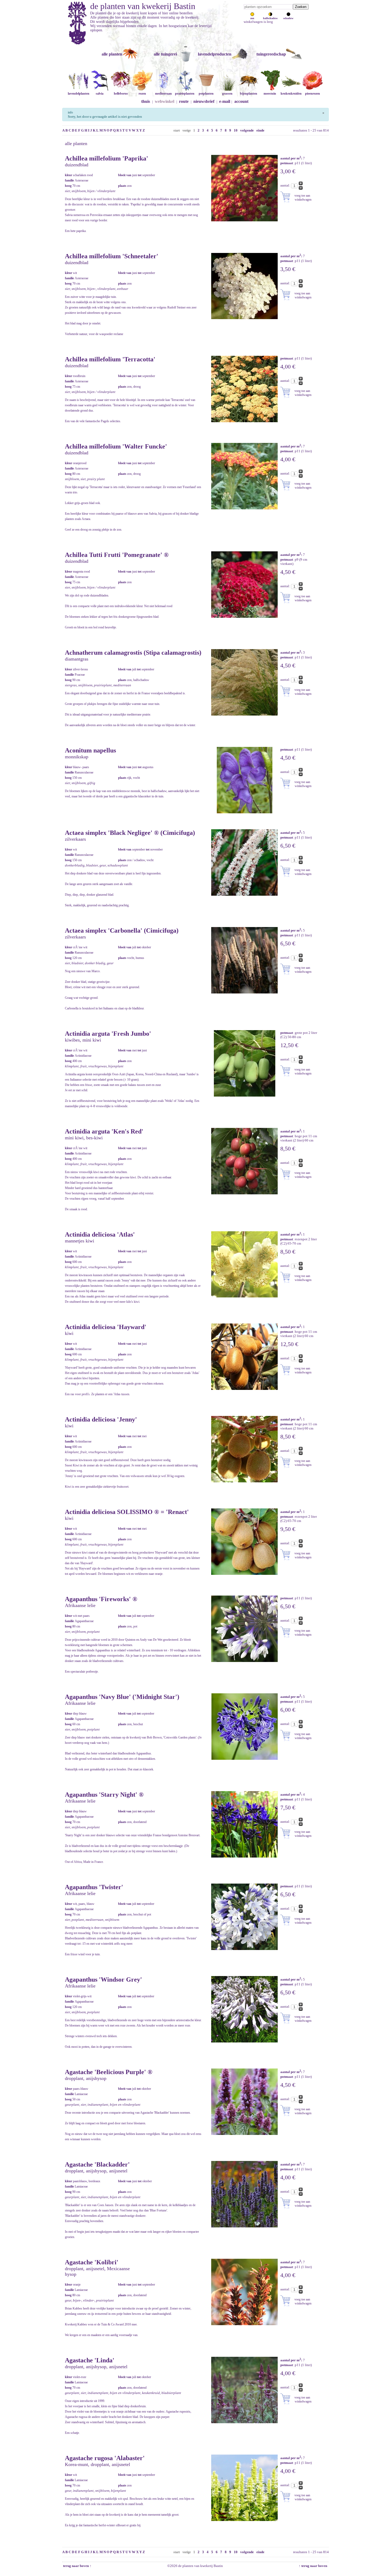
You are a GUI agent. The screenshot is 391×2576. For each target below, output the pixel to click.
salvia (100, 94)
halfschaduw (270, 18)
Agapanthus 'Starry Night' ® (104, 1795)
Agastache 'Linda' (90, 2360)
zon (252, 18)
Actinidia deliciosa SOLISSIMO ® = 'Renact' (127, 1512)
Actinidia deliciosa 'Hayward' (106, 1327)
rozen (142, 94)
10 (236, 130)
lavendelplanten (79, 94)
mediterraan (163, 94)
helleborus (121, 94)
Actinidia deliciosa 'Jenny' (101, 1419)
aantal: (286, 185)
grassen (227, 94)
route (184, 101)
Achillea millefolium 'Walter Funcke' (116, 446)
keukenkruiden (291, 94)
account (241, 101)
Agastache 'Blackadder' (97, 2164)
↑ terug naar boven (314, 2566)
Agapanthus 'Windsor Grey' (103, 1979)
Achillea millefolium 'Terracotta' (110, 359)
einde (260, 130)
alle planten (112, 54)
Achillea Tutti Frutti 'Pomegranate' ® (117, 555)
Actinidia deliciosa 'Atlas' (100, 1234)
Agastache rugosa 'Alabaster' (105, 2458)
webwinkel (165, 101)
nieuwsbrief (204, 101)
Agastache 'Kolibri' (92, 2262)
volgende (247, 130)
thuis (146, 101)
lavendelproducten (215, 54)
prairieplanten (185, 94)
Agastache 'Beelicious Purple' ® (109, 2072)
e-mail (225, 101)
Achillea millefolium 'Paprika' (107, 158)
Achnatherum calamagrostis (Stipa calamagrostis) (133, 653)
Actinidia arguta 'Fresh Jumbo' (108, 1034)
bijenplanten (249, 94)
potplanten (206, 94)
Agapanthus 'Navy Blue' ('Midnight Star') (122, 1697)
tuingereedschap (271, 54)
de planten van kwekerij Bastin (143, 6)
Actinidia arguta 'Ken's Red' (104, 1131)
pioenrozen (313, 94)
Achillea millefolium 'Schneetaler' (112, 256)
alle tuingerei (165, 54)
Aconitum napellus (90, 750)
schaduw (288, 18)
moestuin (270, 94)
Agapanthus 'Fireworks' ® (101, 1599)
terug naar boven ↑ (77, 2566)
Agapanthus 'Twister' (94, 1887)
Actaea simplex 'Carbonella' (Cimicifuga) (122, 930)
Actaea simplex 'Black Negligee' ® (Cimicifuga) (130, 833)
